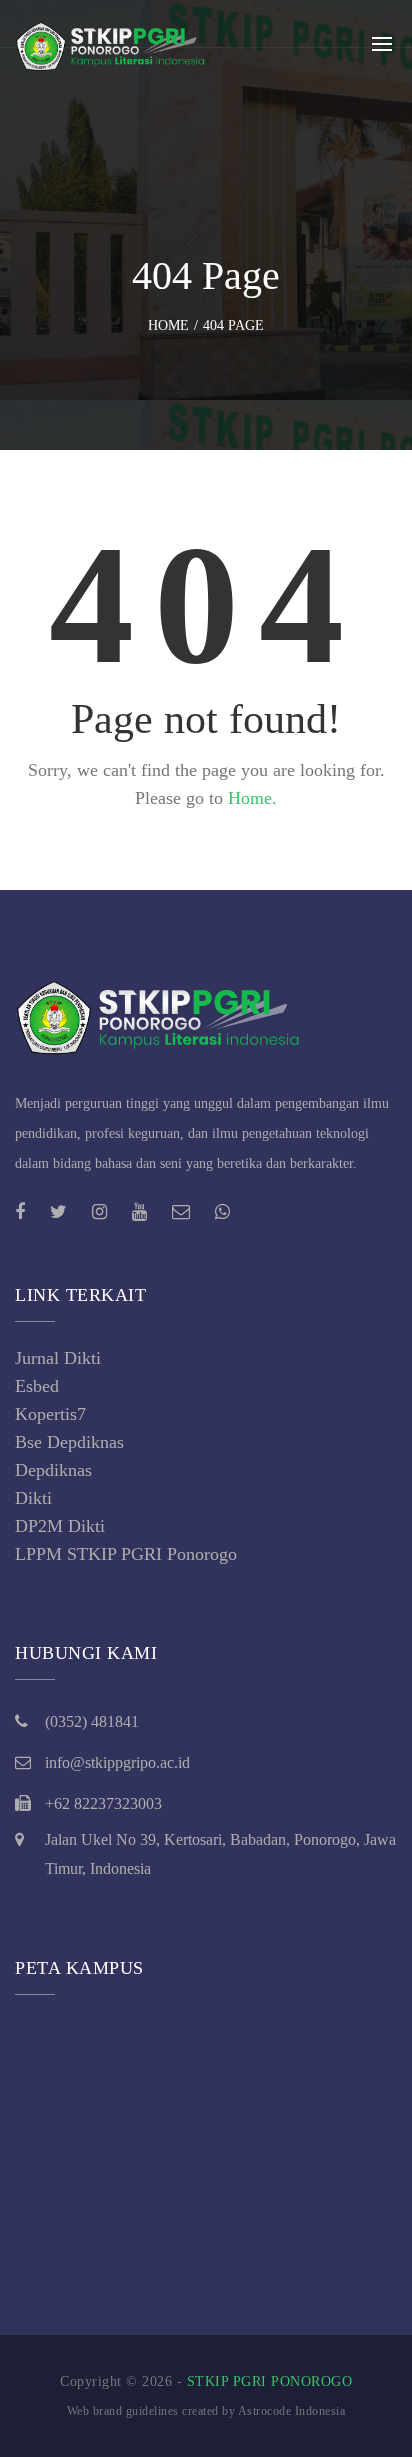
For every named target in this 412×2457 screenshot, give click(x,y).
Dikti (33, 1498)
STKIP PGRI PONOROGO (270, 2381)
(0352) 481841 (92, 1721)
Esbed (37, 1386)
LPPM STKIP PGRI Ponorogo (126, 1554)
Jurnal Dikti (58, 1358)
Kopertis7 (50, 1414)
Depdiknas (53, 1470)
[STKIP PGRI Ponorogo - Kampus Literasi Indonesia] (115, 44)
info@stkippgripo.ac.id (117, 1762)
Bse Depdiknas (69, 1442)
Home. (252, 798)
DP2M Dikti (60, 1526)
